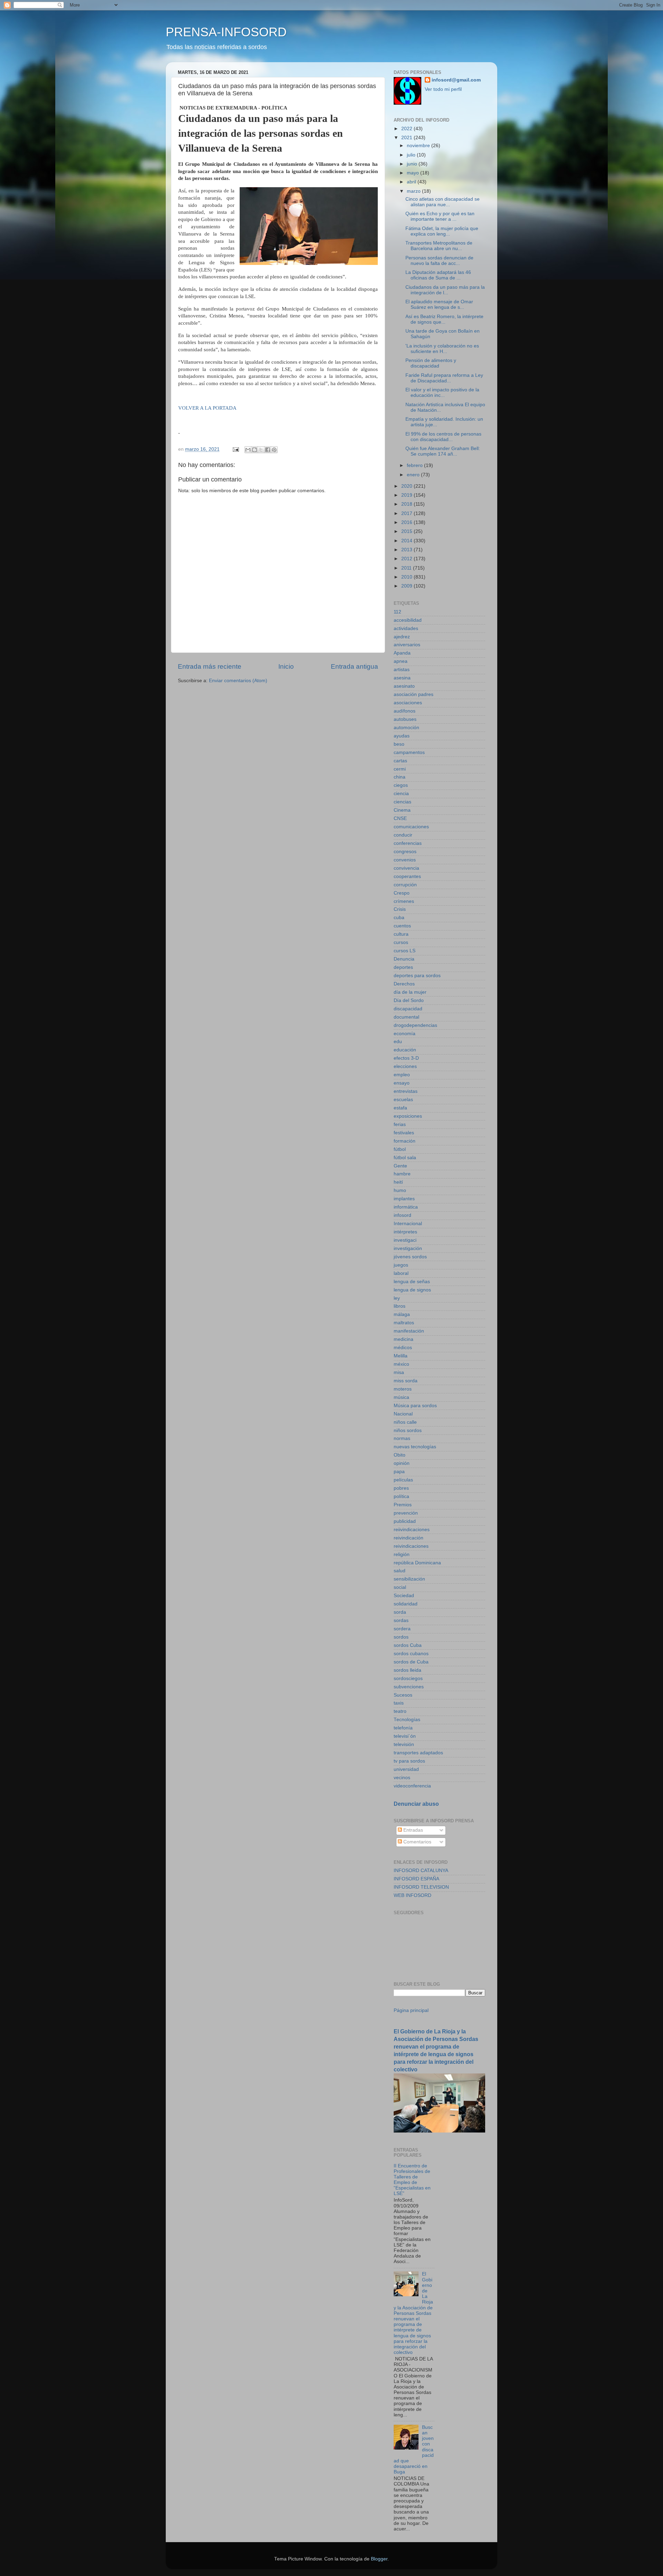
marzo (414, 191)
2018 (407, 504)
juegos (401, 1265)
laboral (401, 1273)
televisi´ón (405, 1736)
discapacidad (408, 1009)
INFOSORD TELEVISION (421, 1887)
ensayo (402, 1083)
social (400, 1587)
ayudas (402, 736)
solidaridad (406, 1604)
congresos (405, 852)
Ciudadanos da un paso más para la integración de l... (445, 290)
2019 (407, 495)
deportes (403, 967)
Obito (400, 1455)
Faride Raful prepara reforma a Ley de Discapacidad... (444, 378)
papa (399, 1472)
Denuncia (404, 959)
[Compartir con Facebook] (268, 450)
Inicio (286, 666)
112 (397, 612)
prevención (406, 1513)
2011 (407, 568)
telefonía (403, 1728)
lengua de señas (412, 1282)
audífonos (405, 711)
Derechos (404, 984)
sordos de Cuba (411, 1662)
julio (412, 155)
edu (398, 1042)
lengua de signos (412, 1290)
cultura (401, 934)
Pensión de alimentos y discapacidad (431, 363)
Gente (400, 1166)
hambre (402, 1174)
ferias (400, 1124)
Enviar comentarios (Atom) (238, 681)
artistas (402, 670)
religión (402, 1554)
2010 (407, 577)
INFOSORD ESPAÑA (416, 1879)
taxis (399, 1703)
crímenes (404, 901)
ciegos (401, 785)
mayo (414, 173)
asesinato (404, 686)
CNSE (400, 818)
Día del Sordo (409, 1000)
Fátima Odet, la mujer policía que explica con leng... (442, 231)
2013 (407, 550)
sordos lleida (407, 1670)
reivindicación (409, 1538)
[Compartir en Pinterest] (274, 450)
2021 (407, 138)
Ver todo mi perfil (443, 89)
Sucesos (403, 1695)
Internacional (408, 1224)
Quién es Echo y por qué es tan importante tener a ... (440, 216)
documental (406, 1017)
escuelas (403, 1100)
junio (413, 164)
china (400, 777)
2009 (407, 586)
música (401, 1397)
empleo (402, 1075)
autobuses (405, 719)
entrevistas (406, 1091)
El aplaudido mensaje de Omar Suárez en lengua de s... (439, 304)
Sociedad (404, 1596)
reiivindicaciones (412, 1530)
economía (405, 1034)
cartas (400, 761)
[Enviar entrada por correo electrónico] (235, 449)
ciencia (401, 794)
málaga (402, 1314)
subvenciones (409, 1687)
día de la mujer (410, 992)
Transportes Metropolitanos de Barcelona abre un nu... (439, 246)
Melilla (401, 1356)
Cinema (402, 810)
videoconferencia (412, 1786)
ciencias (402, 802)
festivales (404, 1133)
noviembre (419, 146)
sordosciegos (408, 1678)
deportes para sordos (417, 976)
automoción (406, 728)
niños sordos (408, 1430)
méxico (401, 1364)
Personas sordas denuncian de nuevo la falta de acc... (439, 261)
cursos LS (405, 951)
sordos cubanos (411, 1654)
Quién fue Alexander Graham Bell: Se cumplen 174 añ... (443, 451)
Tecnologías (407, 1720)
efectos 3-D (406, 1058)
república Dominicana (417, 1563)
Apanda (402, 653)
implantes (404, 1199)
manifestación (409, 1331)
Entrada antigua (354, 666)
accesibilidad (408, 620)
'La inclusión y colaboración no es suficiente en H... (442, 349)
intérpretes (405, 1232)
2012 (407, 559)
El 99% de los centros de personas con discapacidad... (443, 437)
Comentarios (417, 1842)
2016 (407, 522)
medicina (403, 1339)
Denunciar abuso (416, 1804)
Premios (403, 1505)
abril (412, 182)
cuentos (402, 926)
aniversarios (407, 645)
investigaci (405, 1240)
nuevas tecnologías (415, 1447)
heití (398, 1182)
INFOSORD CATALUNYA (421, 1871)
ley (397, 1298)
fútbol (400, 1149)
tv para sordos (409, 1761)
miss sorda (406, 1381)
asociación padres (414, 694)
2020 (407, 486)
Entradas (412, 1830)
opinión (402, 1463)
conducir (403, 835)
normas (402, 1438)
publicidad (405, 1521)
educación (405, 1050)
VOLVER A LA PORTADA (207, 408)
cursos (401, 942)
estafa (400, 1108)
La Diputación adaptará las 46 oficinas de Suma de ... (438, 275)
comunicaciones (411, 827)
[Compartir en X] (261, 450)
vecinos (402, 1778)
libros (400, 1306)
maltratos (404, 1323)
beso (399, 744)
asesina (402, 678)
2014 (407, 541)
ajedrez (402, 637)
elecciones (405, 1066)
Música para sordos (415, 1406)
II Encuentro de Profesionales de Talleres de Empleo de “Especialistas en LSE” (412, 2180)
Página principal (411, 2010)
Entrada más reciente (210, 666)
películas (403, 1480)
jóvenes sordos (410, 1257)
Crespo (402, 893)
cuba (399, 918)
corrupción (405, 885)
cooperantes (407, 876)
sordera (402, 1629)
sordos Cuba (408, 1645)
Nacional (403, 1414)
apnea (401, 661)
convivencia (406, 868)
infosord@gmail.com (456, 80)
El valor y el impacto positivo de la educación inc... (442, 393)
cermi (400, 769)
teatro (400, 1711)
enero (414, 475)
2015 (407, 531)
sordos (401, 1637)
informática (406, 1207)
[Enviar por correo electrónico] (248, 450)
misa (399, 1372)
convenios (405, 860)
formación (405, 1141)
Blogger (379, 2559)
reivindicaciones (411, 1546)
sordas (401, 1620)
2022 (407, 129)
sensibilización (409, 1579)
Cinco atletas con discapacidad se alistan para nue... (443, 202)
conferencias (408, 843)
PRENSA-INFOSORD (226, 32)
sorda (400, 1612)
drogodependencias (415, 1025)
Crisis (400, 909)
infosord (402, 1215)
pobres (401, 1488)
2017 (407, 513)
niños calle (405, 1422)
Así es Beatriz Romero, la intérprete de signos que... (444, 319)
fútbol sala (405, 1158)
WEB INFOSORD (412, 1895)
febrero (415, 465)
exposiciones (408, 1116)
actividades (406, 628)
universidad (406, 1769)
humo (400, 1190)
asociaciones (408, 703)
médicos (403, 1348)
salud (400, 1571)
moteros (403, 1389)
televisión (404, 1744)
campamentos (409, 752)
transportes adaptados (418, 1753)
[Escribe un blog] (254, 450)
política (401, 1496)
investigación (408, 1248)
